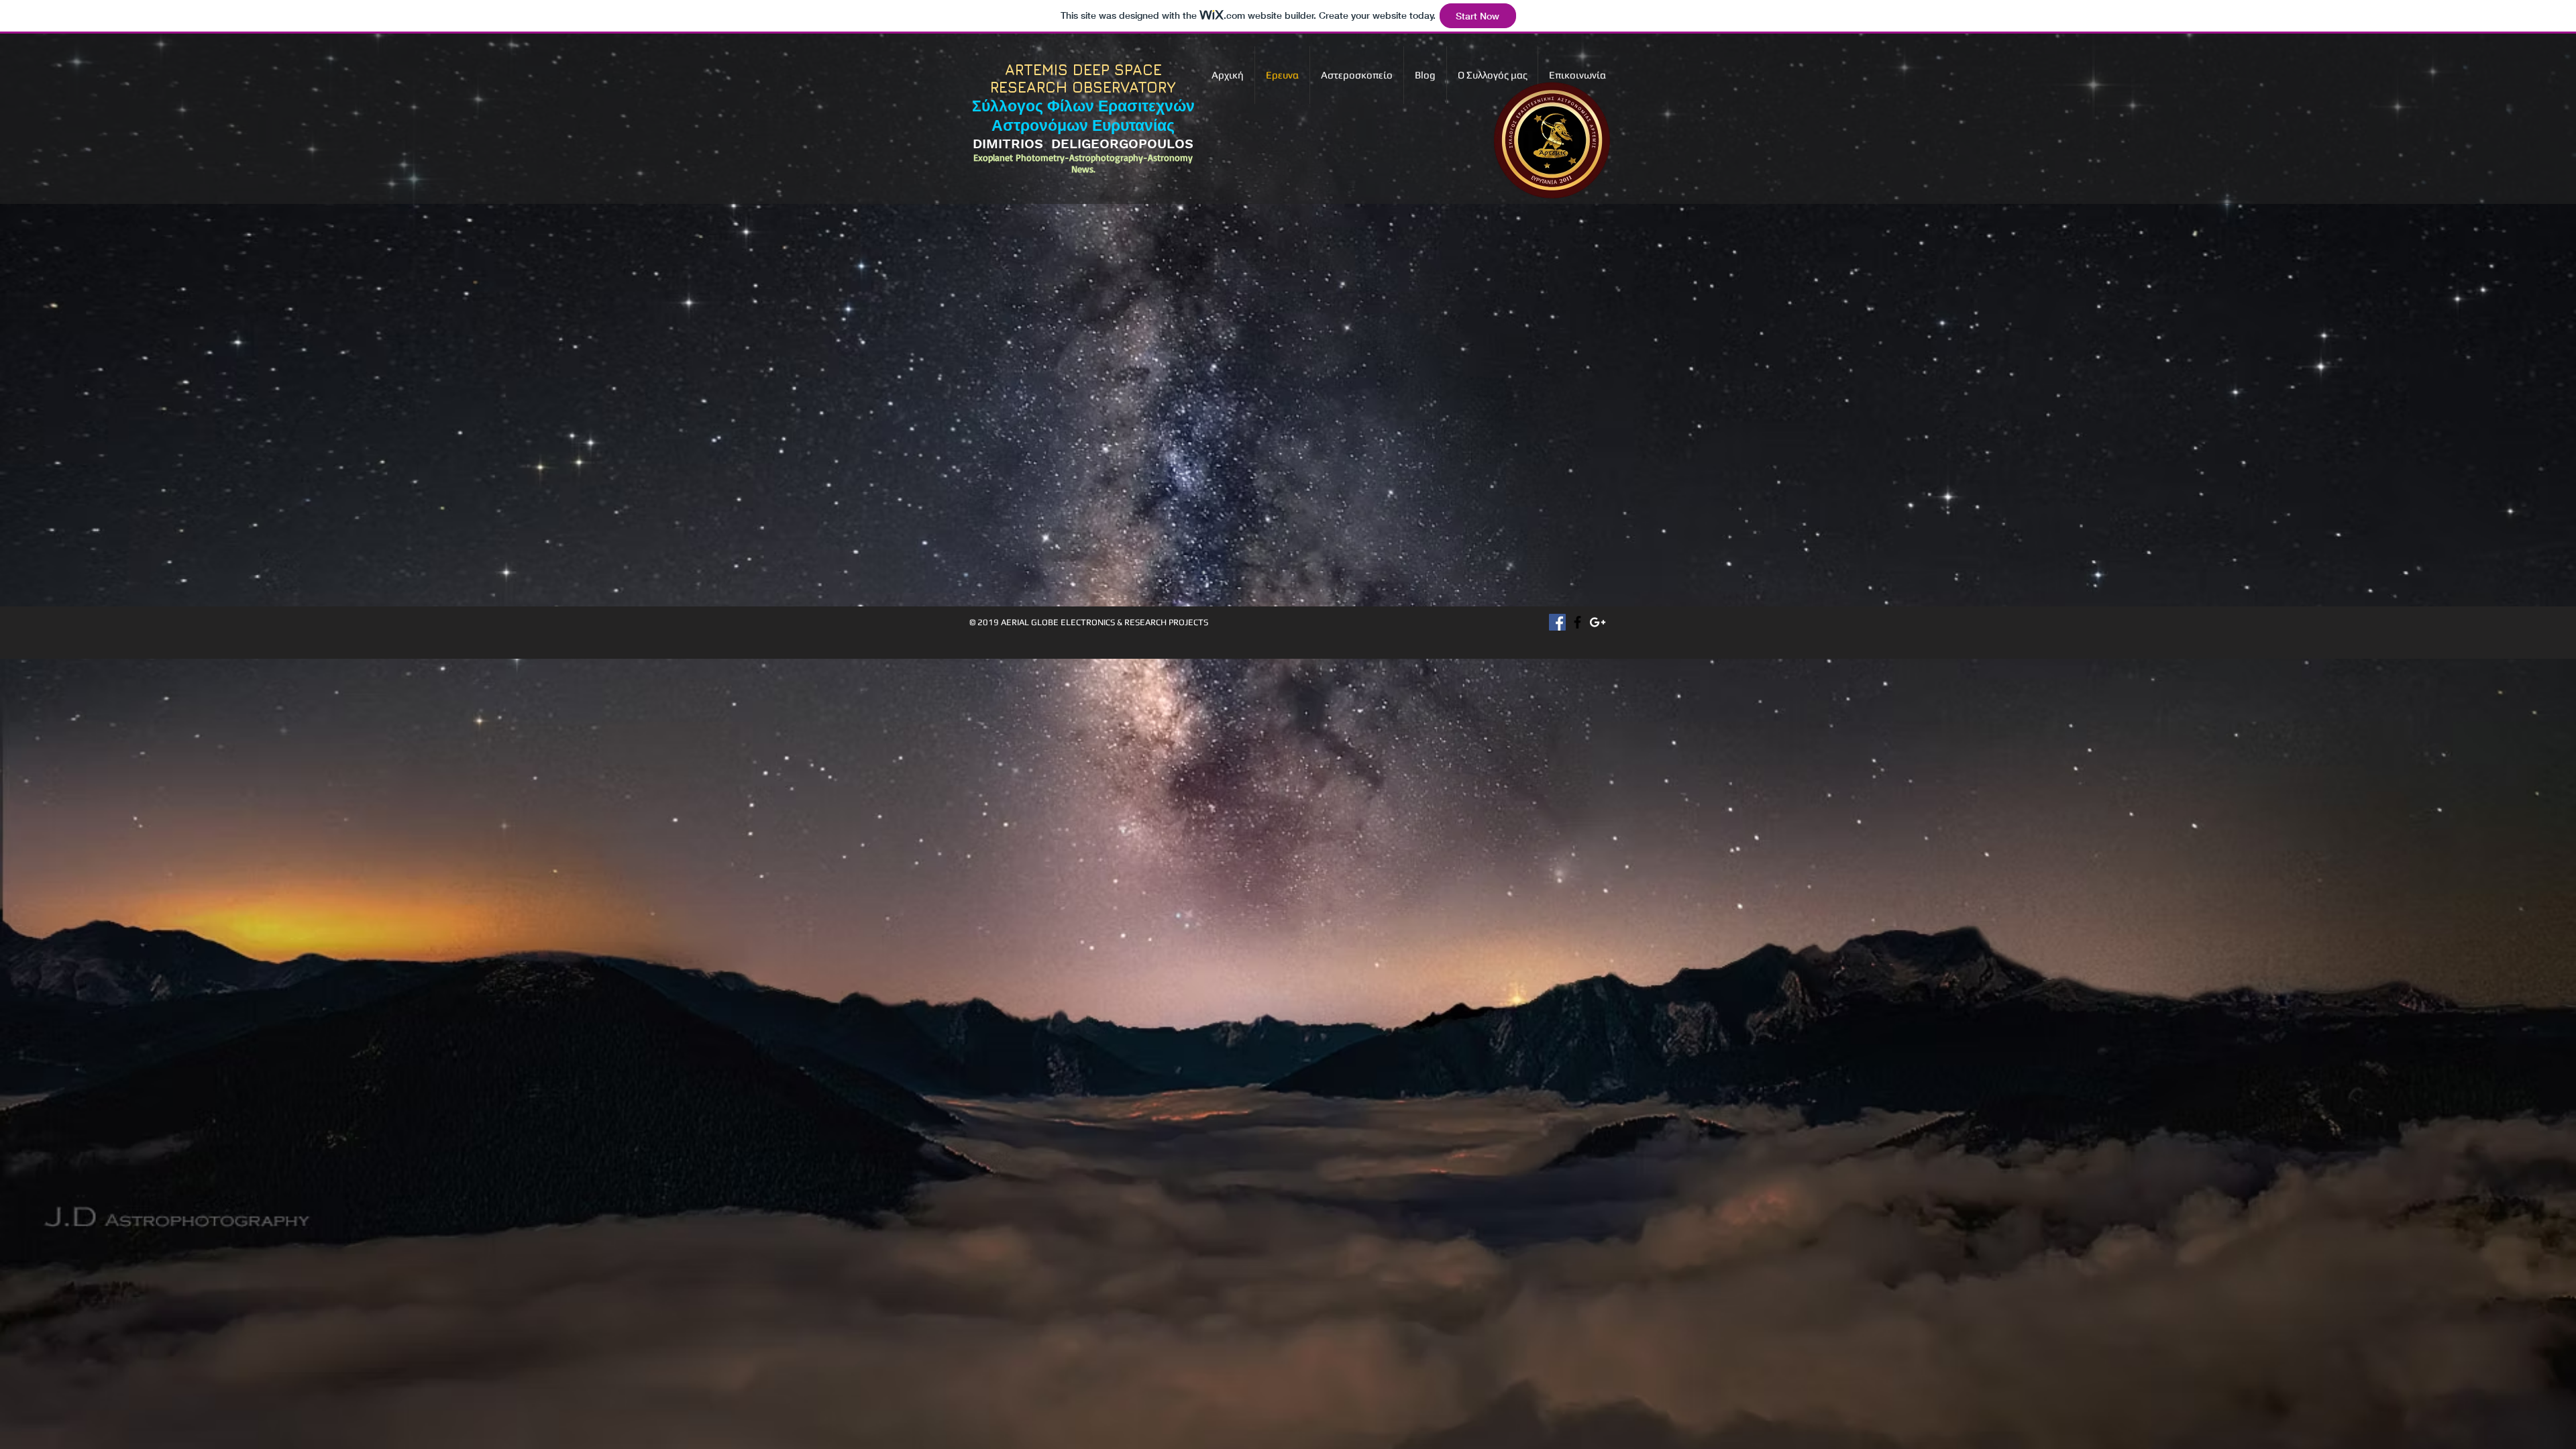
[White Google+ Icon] (1598, 622)
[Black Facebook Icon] (1577, 622)
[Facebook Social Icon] (1557, 622)
